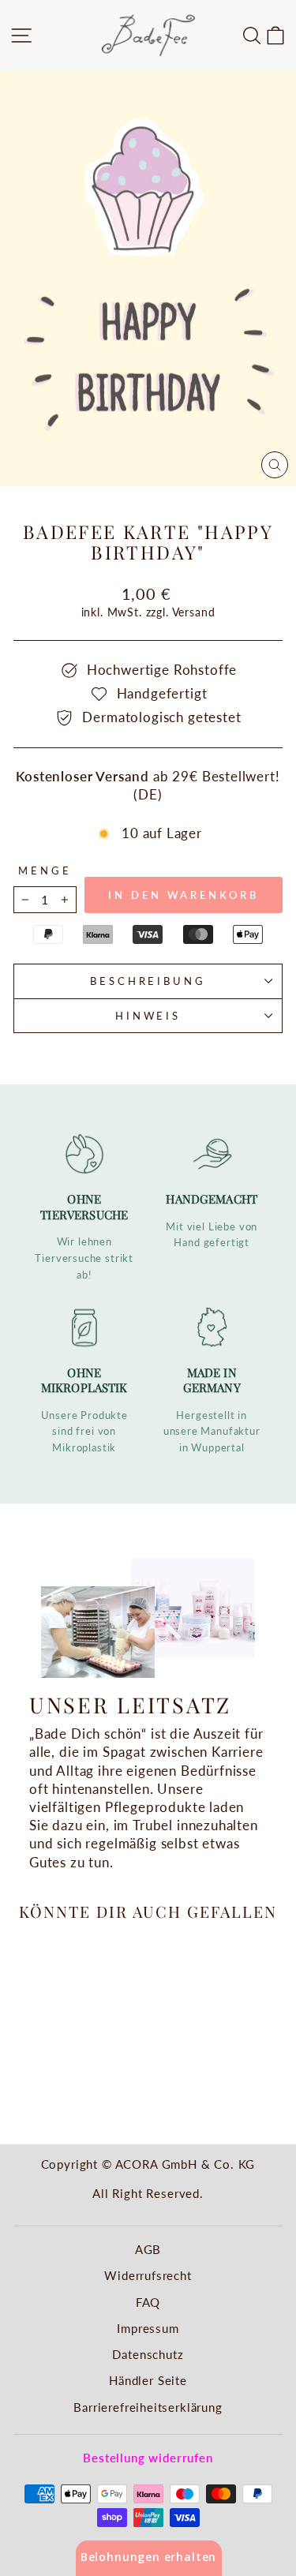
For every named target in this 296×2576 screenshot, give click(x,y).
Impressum (148, 2328)
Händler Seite (148, 2380)
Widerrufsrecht (148, 2275)
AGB (148, 2249)
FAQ (148, 2302)
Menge (45, 871)
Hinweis (148, 1016)
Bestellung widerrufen (148, 2458)
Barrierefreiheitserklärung (148, 2407)
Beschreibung (148, 981)
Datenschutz (148, 2354)
